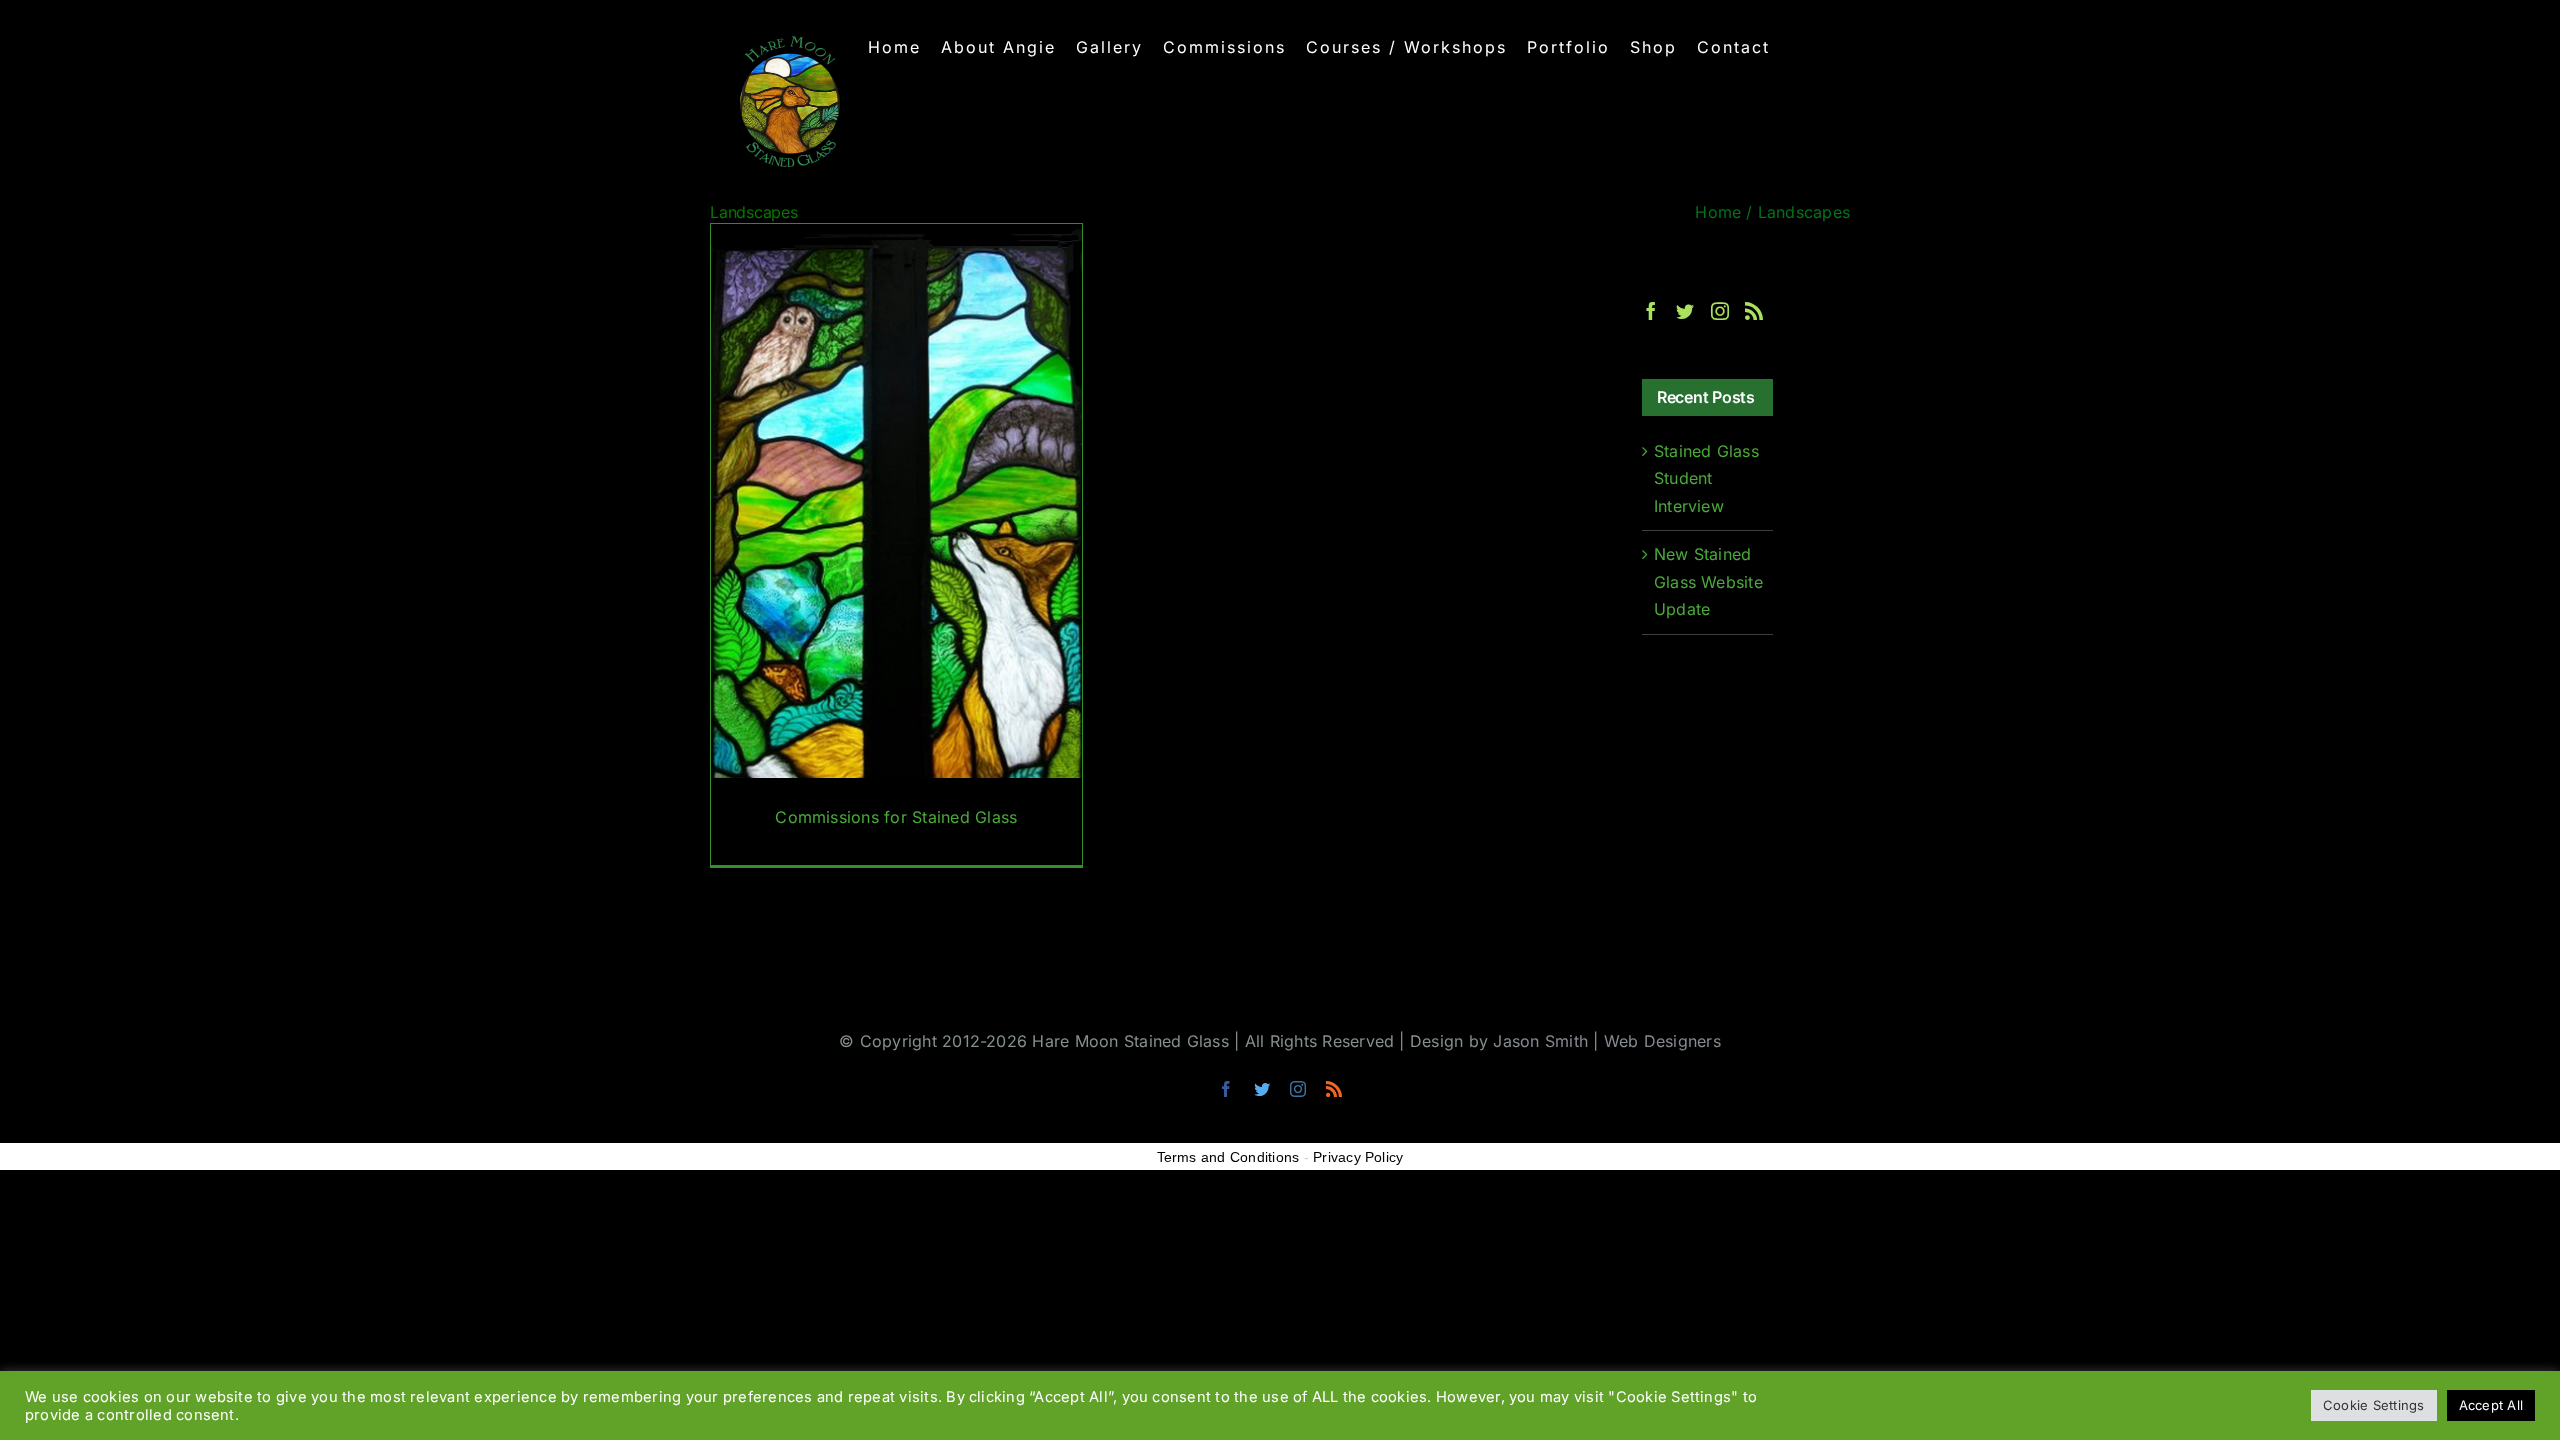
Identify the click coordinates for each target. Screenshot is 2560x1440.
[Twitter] (1685, 311)
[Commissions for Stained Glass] (896, 545)
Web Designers (1662, 1041)
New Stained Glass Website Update (1708, 581)
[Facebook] (1651, 311)
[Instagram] (1720, 311)
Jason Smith (1540, 1041)
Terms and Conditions (1228, 1157)
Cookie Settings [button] (2374, 1405)
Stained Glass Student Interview (1706, 478)
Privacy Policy (1358, 1157)
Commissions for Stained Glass (896, 817)
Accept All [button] (2491, 1405)
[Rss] (1754, 311)
